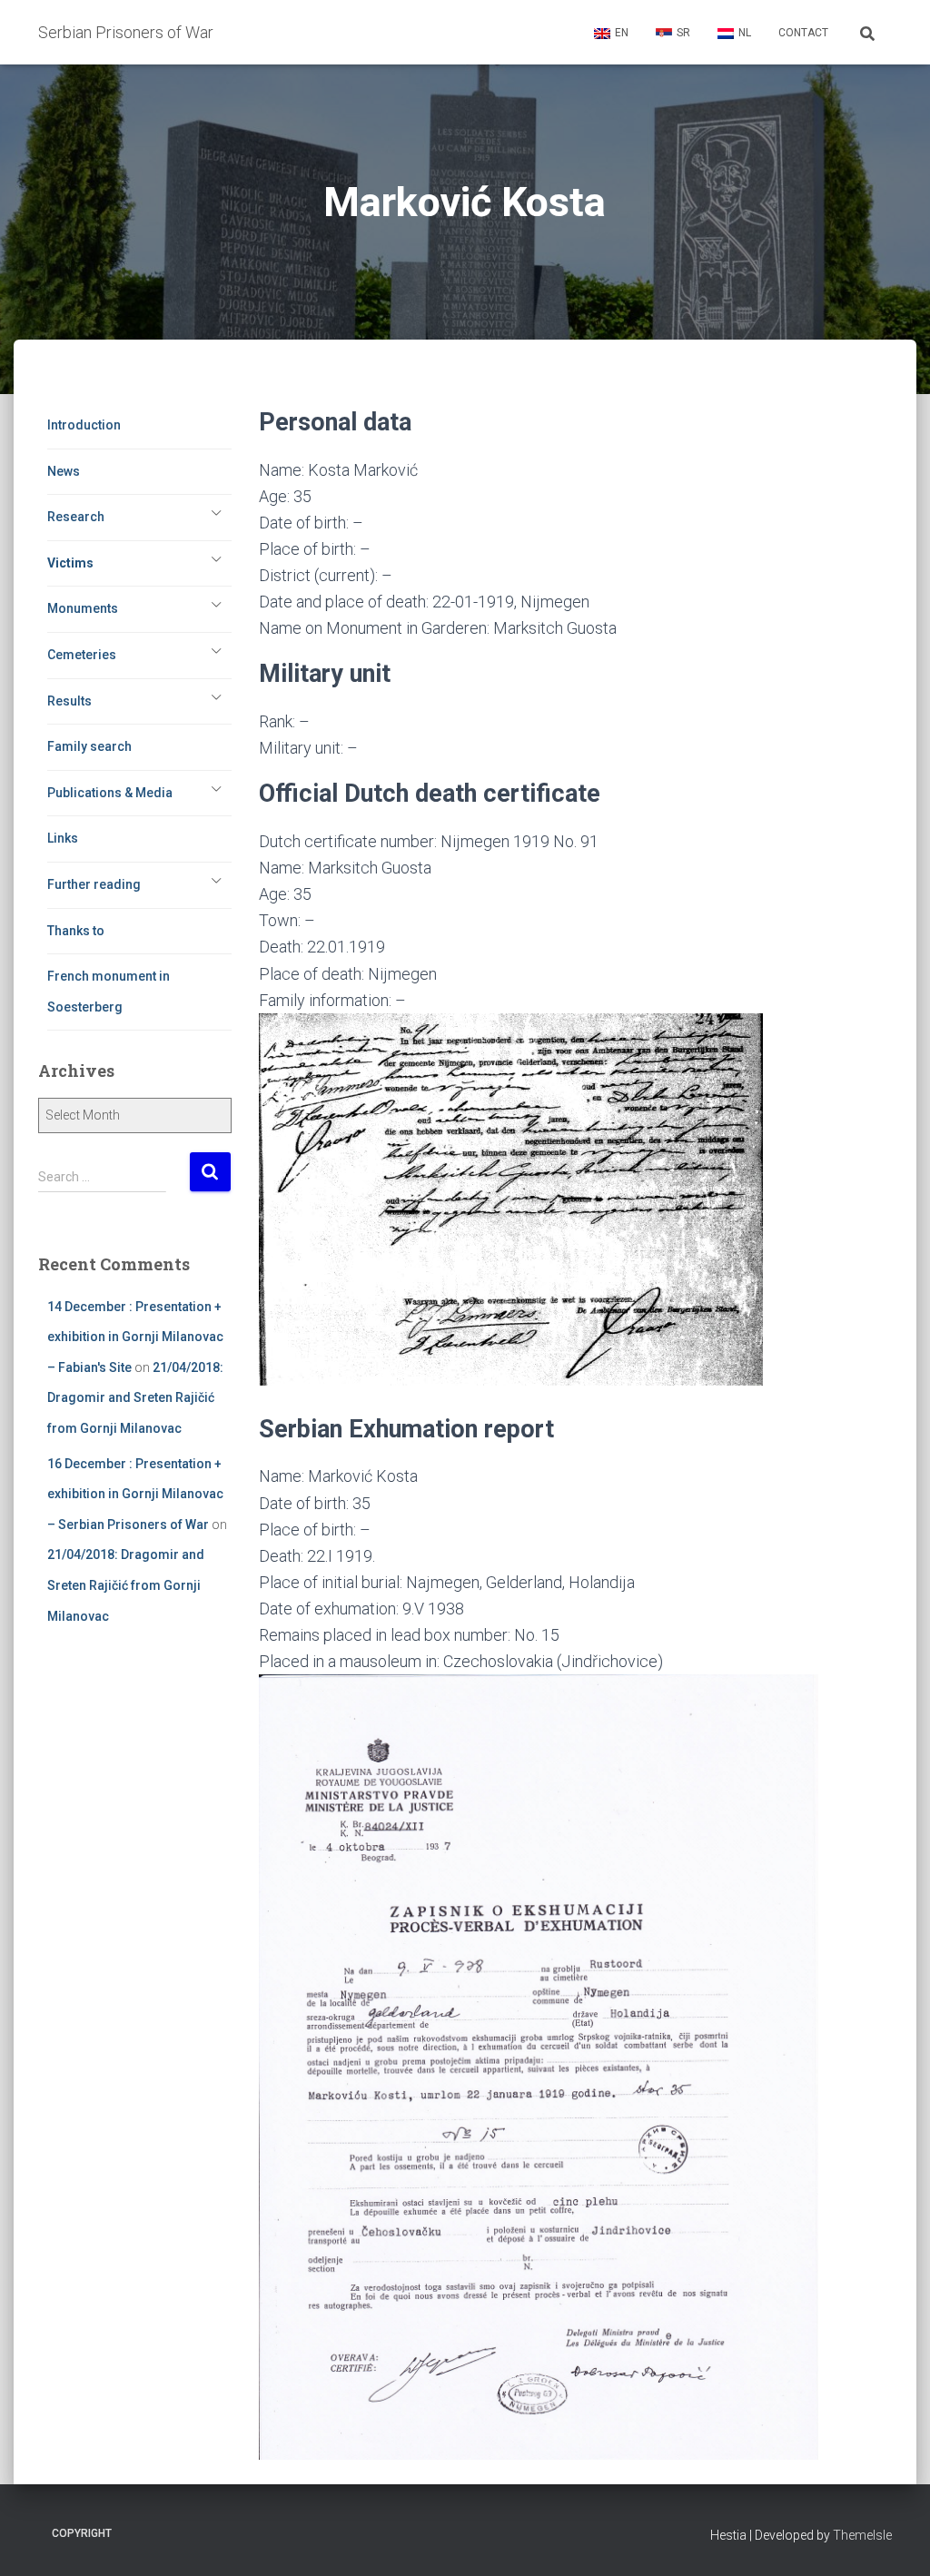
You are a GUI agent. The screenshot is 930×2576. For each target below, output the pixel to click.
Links (63, 838)
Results (69, 701)
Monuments (83, 608)
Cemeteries (82, 655)
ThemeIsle (862, 2535)
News (64, 471)
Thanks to (76, 931)
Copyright (82, 2533)
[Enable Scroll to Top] (894, 2540)
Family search (89, 746)
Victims (70, 563)
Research (76, 517)
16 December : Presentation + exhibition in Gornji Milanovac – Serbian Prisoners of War (135, 1494)
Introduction (84, 425)
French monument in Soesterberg (109, 992)
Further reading (94, 884)
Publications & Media (110, 793)
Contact (803, 33)
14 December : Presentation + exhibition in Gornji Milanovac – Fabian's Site (135, 1337)
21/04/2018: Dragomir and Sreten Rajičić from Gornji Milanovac (135, 1398)
